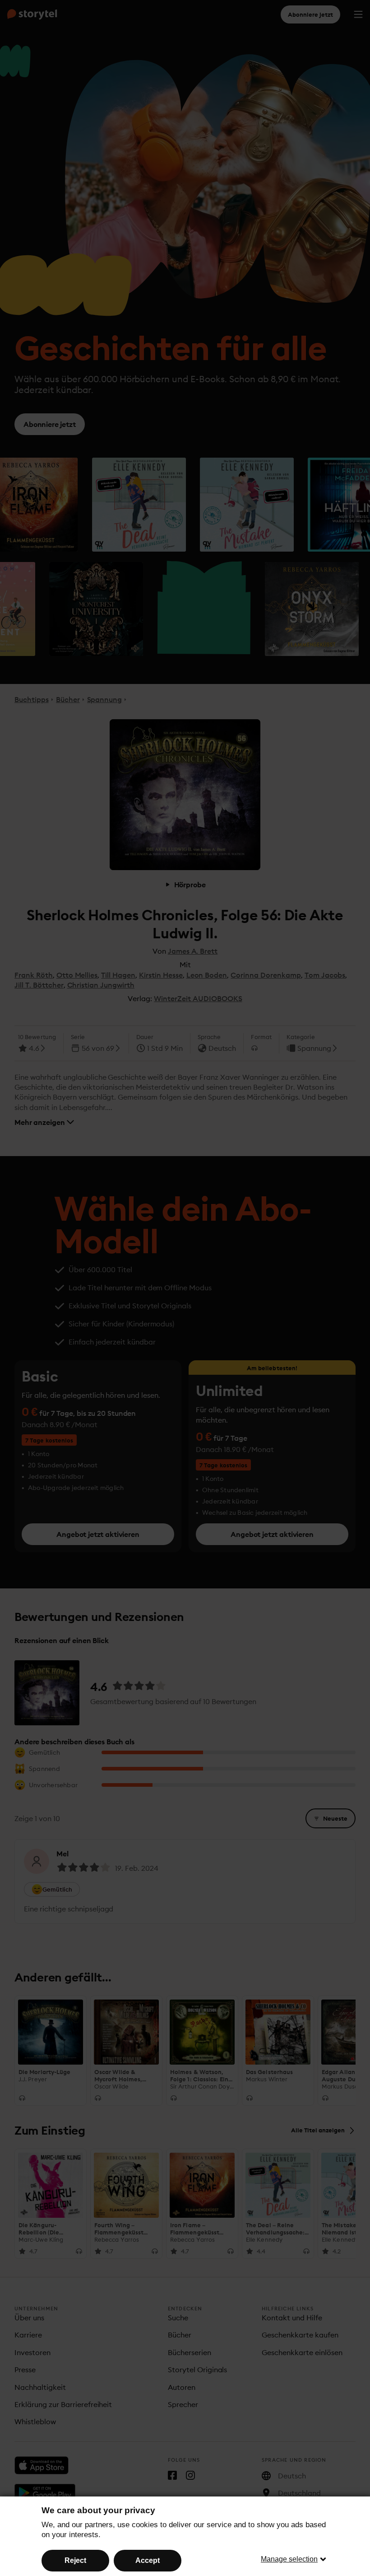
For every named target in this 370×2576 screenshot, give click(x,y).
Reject (75, 2560)
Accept (148, 2560)
